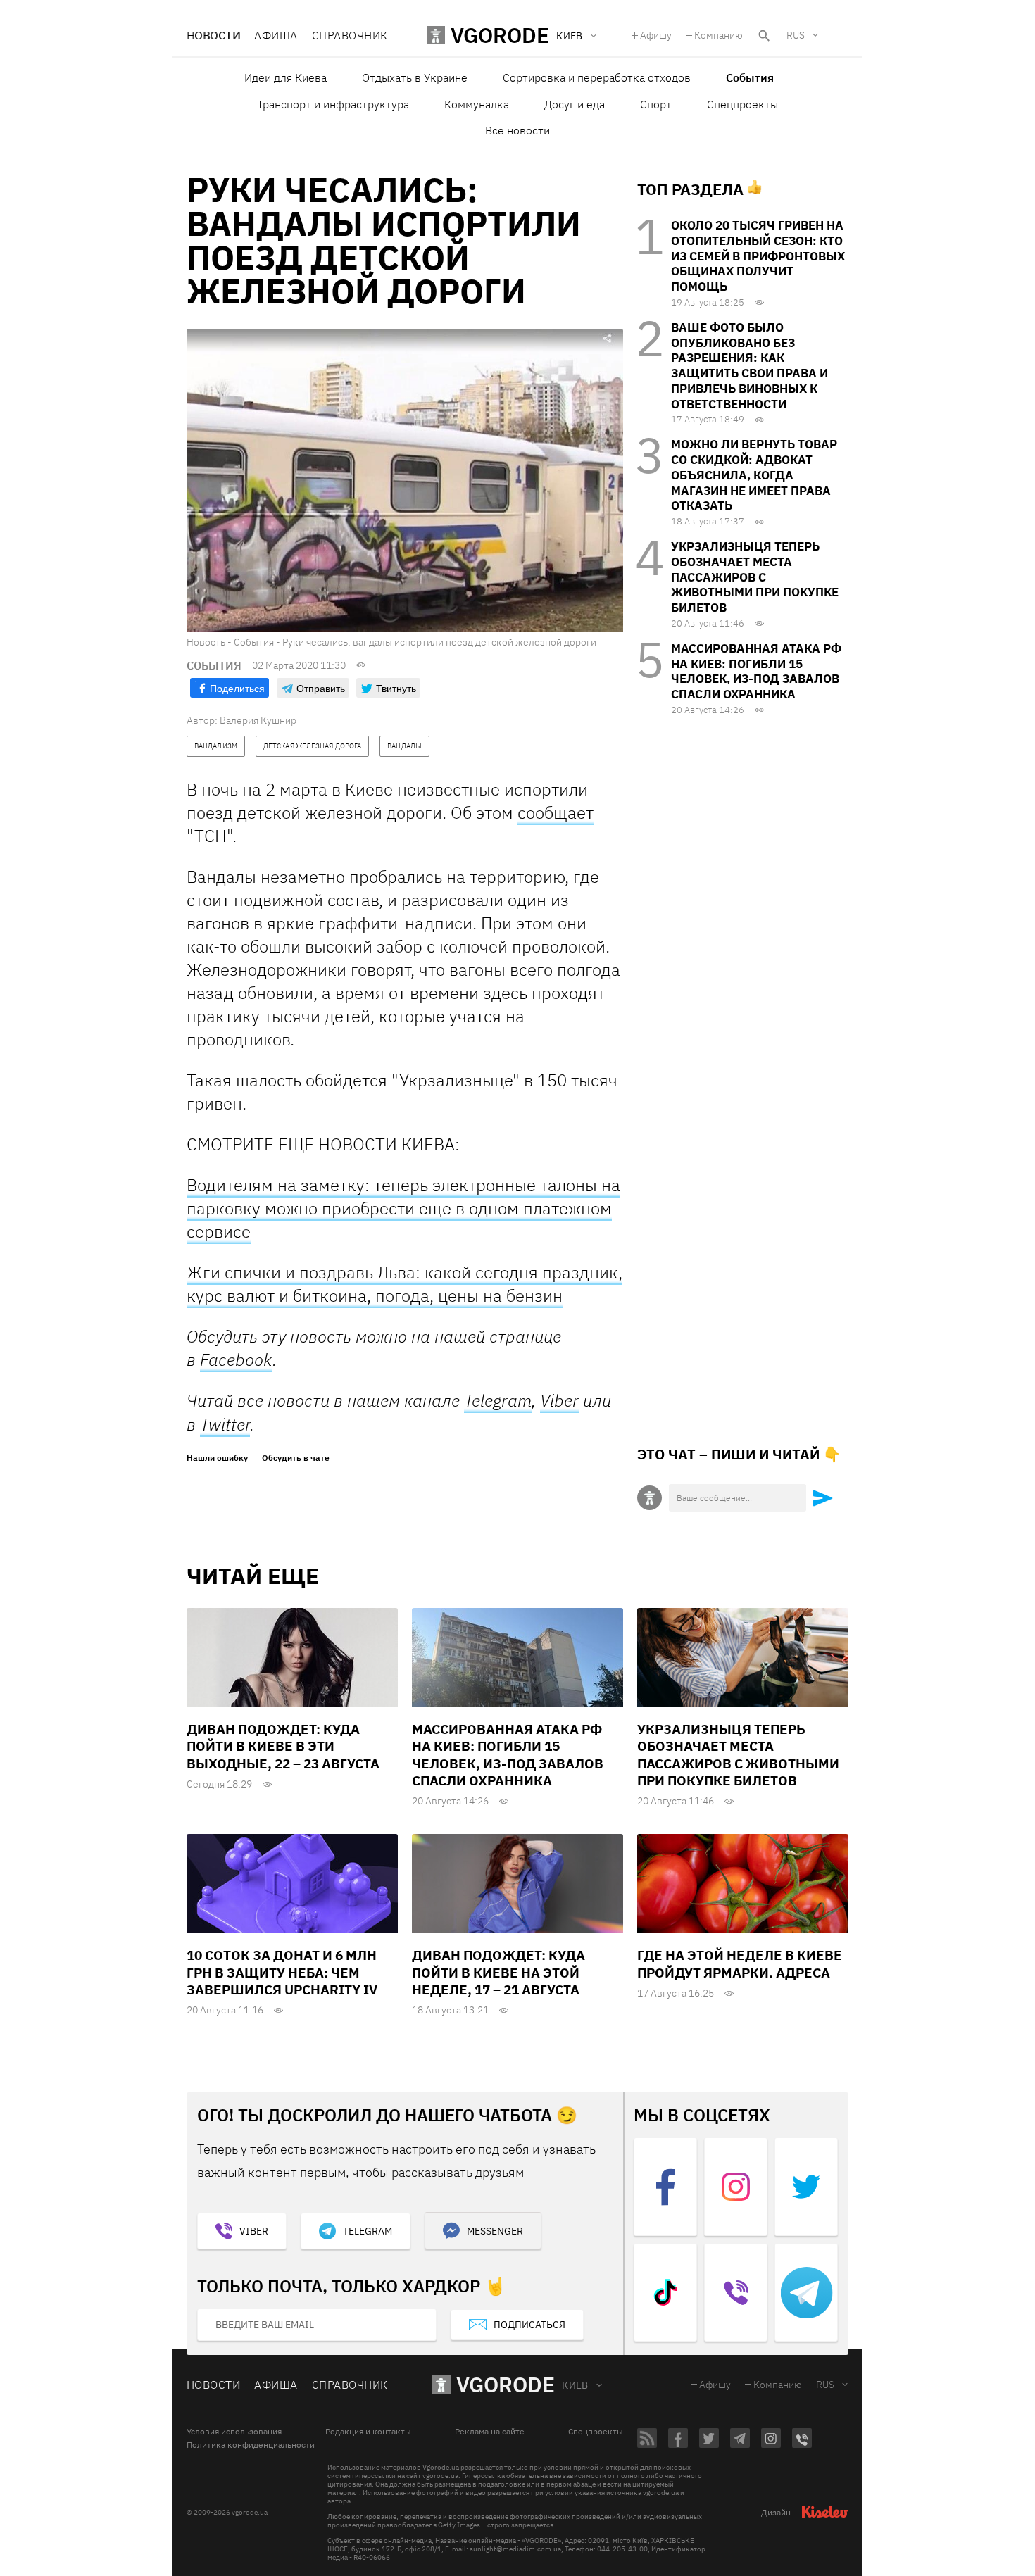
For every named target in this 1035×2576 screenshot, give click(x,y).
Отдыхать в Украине (415, 77)
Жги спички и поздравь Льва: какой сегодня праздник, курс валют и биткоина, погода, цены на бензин (404, 1284)
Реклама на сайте (490, 2432)
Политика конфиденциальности (251, 2445)
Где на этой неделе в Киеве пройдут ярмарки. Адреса (740, 1964)
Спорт (656, 104)
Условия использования (234, 2432)
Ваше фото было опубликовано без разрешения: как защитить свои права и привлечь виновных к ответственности (749, 366)
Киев (575, 2385)
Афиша (276, 35)
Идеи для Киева (286, 77)
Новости (213, 35)
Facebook (236, 1359)
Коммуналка (477, 104)
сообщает (556, 812)
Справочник (350, 35)
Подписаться (529, 2325)
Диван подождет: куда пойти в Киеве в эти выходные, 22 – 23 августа (283, 1746)
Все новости (517, 130)
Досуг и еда (575, 104)
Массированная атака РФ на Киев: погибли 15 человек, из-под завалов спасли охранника (756, 671)
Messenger (495, 2231)
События (750, 77)
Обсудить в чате (296, 1458)
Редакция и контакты (368, 2432)
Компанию (719, 35)
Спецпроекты (742, 104)
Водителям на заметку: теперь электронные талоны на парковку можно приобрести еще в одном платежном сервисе (403, 1208)
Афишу (656, 35)
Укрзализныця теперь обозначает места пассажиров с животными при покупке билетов (755, 577)
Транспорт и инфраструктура (333, 104)
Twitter (225, 1424)
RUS (796, 35)
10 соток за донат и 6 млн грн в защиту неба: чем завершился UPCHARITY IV (282, 1972)
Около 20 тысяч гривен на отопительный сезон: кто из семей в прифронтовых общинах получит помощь (758, 256)
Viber (559, 1400)
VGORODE (506, 2384)
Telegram (498, 1401)
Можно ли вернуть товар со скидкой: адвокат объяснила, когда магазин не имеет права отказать (754, 475)
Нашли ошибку (217, 1458)
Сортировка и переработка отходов (597, 77)
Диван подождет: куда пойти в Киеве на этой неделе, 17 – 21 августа (498, 1972)
